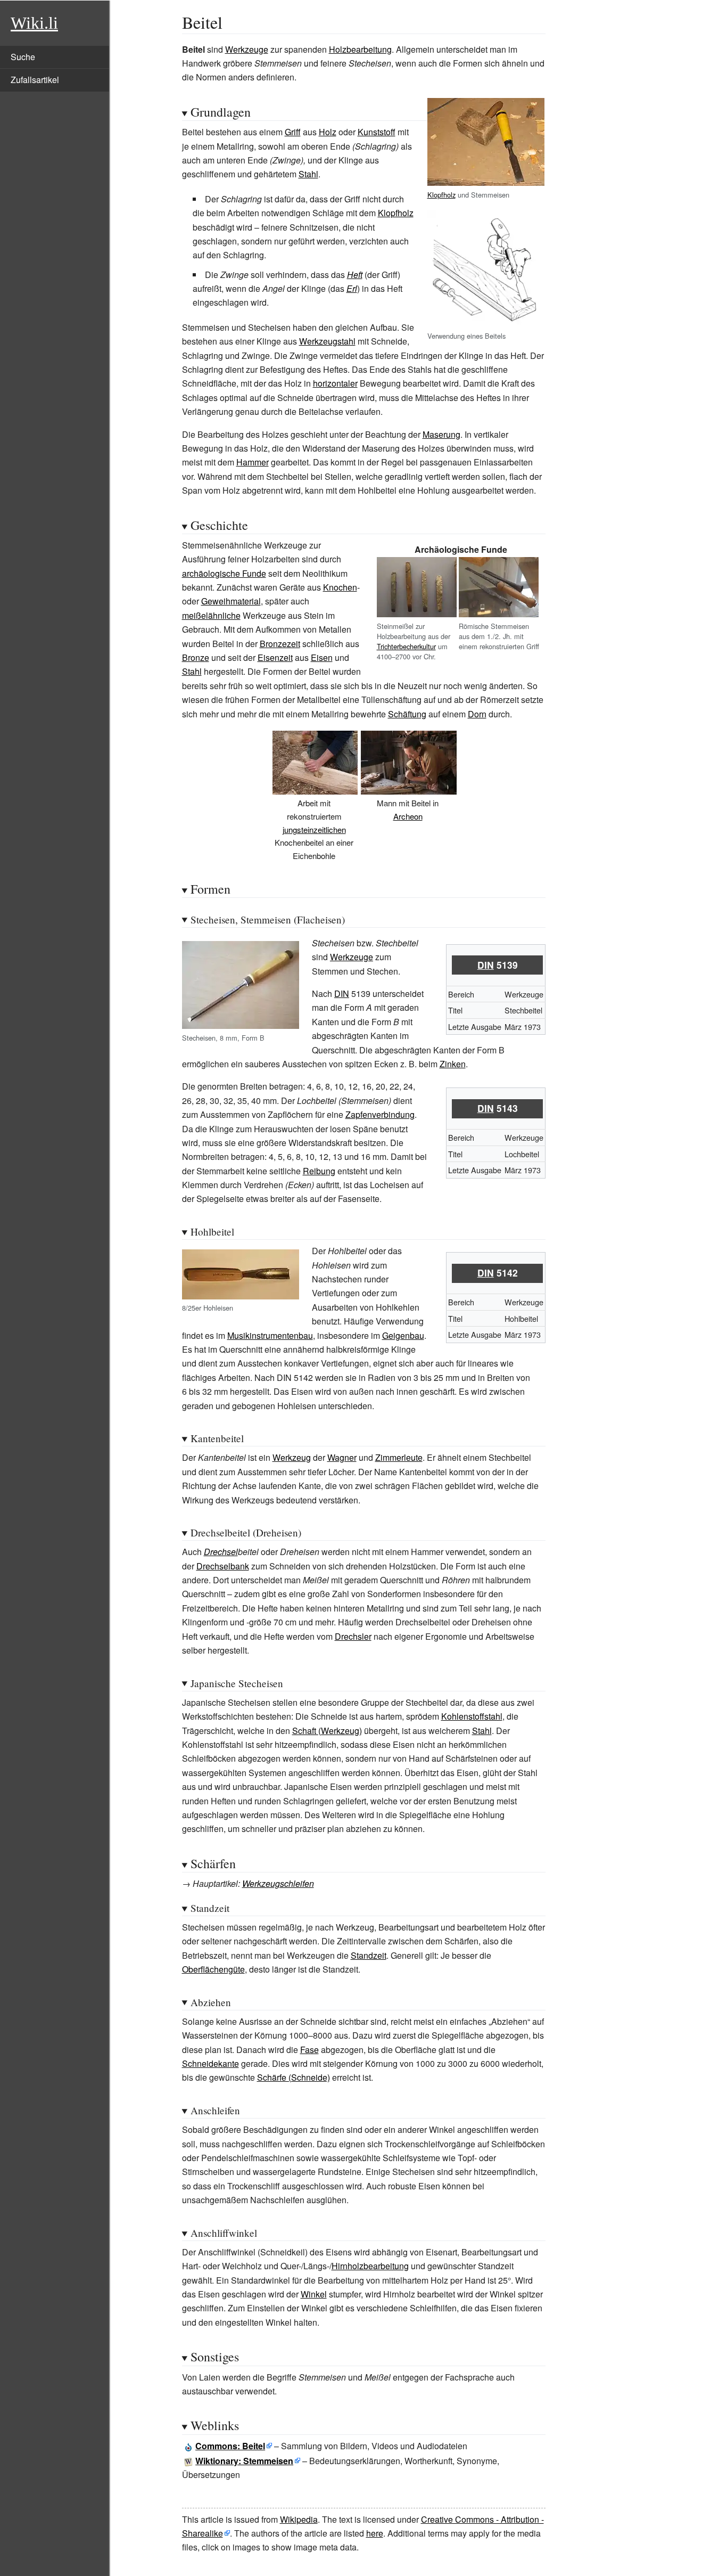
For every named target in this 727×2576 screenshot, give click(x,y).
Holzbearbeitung (360, 49)
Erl (352, 288)
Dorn (477, 714)
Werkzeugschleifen (278, 1883)
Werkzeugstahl (327, 341)
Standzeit (369, 1955)
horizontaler (335, 383)
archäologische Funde (224, 573)
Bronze (196, 657)
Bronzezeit (280, 644)
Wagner (342, 1457)
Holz (328, 132)
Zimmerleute (399, 1457)
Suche (23, 57)
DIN (486, 965)
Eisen (322, 657)
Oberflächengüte (213, 1969)
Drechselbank (223, 1566)
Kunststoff (377, 132)
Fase (309, 2050)
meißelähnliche (211, 615)
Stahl (308, 174)
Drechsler (353, 1636)
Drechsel (221, 1552)
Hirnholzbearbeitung (370, 2266)
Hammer (253, 462)
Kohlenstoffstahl (472, 1716)
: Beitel (230, 2446)
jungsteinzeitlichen (314, 829)
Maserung (441, 434)
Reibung (319, 1171)
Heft (355, 275)
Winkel (314, 2294)
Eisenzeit (275, 657)
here (375, 2533)
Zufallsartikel (35, 80)
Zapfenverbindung (380, 1114)
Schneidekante (210, 2063)
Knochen (340, 587)
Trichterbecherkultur (406, 646)
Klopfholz (441, 195)
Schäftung (407, 714)
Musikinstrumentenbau (270, 1335)
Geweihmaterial (231, 601)
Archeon (408, 816)
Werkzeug (292, 1457)
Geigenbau (403, 1335)
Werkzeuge (247, 49)
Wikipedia (299, 2519)
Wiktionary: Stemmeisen (244, 2461)
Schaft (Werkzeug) (327, 1731)
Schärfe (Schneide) (294, 2077)
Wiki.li (34, 23)
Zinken (453, 1064)
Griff (293, 132)
